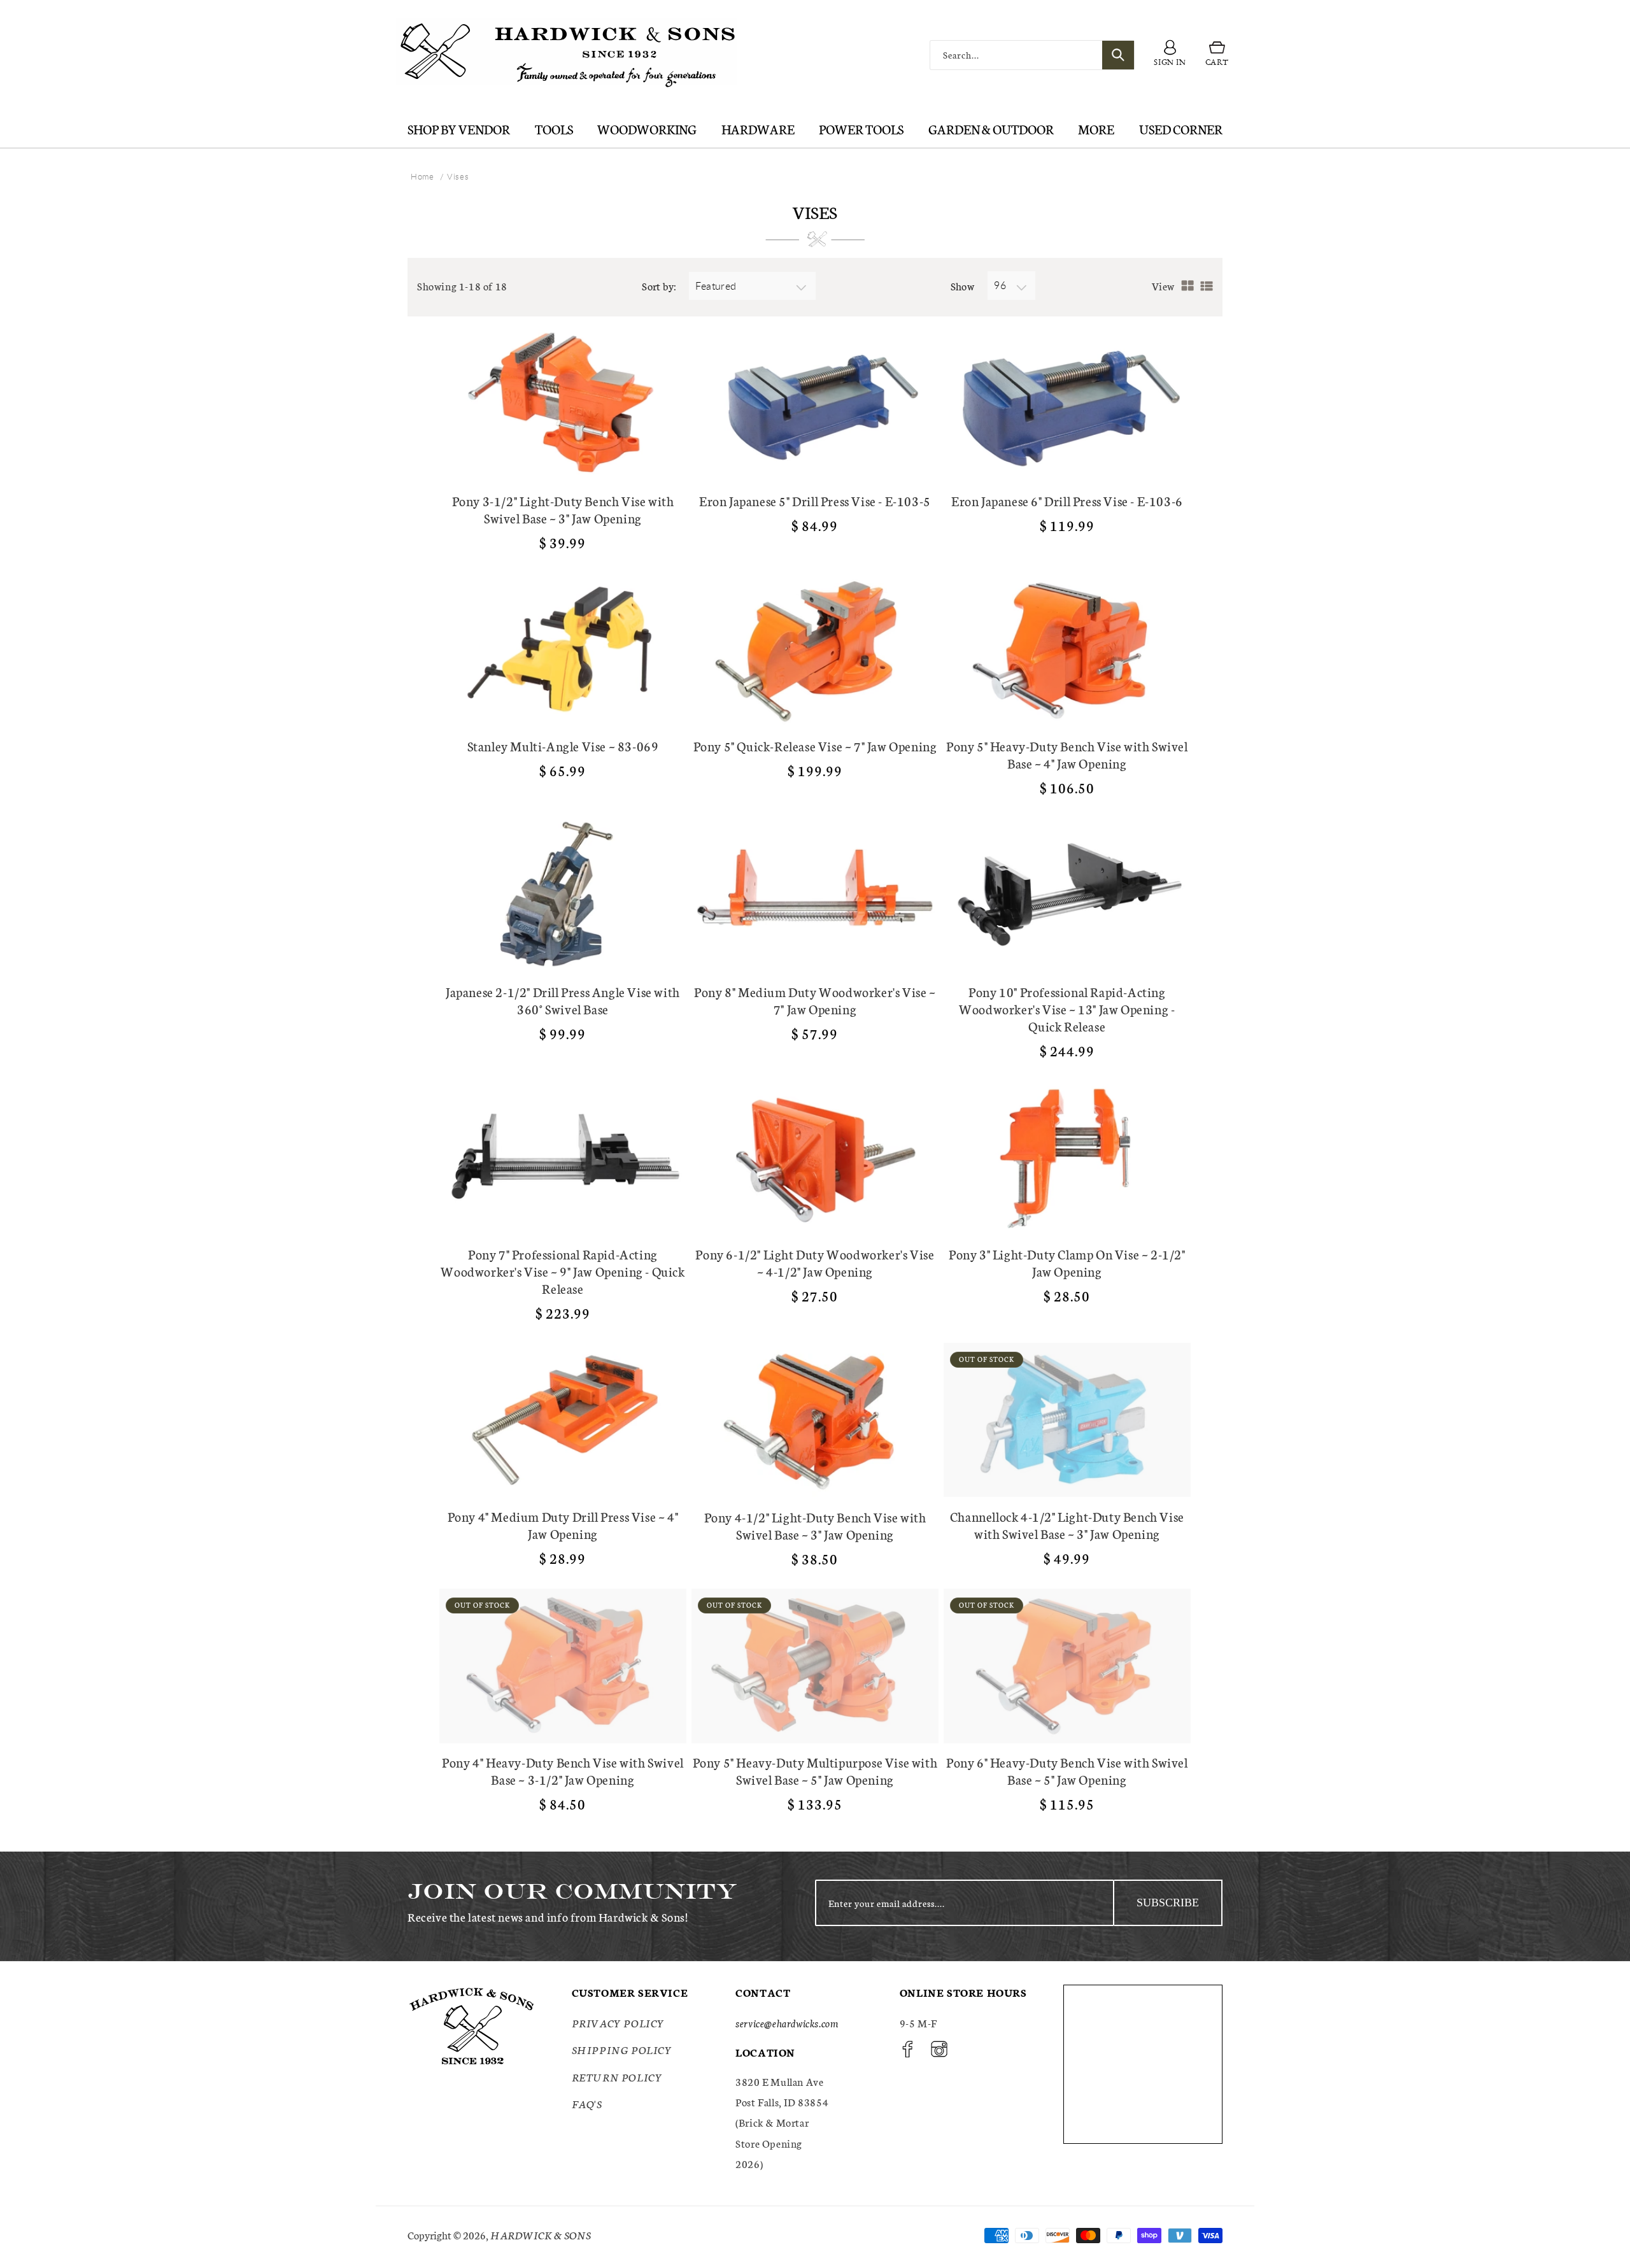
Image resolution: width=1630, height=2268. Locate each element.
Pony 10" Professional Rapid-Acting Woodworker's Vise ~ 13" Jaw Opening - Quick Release (1067, 1009)
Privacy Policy (618, 2023)
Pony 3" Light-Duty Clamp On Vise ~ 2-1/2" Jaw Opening (1067, 1263)
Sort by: (659, 286)
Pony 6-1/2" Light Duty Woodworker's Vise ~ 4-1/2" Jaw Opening (815, 1263)
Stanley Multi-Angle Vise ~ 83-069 (563, 746)
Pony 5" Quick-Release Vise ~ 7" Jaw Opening (815, 746)
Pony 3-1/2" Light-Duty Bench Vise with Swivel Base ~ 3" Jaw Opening (563, 509)
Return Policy (617, 2077)
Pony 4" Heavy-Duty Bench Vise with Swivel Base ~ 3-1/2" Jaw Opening (563, 1771)
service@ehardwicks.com (787, 2023)
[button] (1217, 55)
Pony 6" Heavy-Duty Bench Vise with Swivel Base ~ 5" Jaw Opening (1067, 1771)
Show (963, 286)
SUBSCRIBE (1168, 1903)
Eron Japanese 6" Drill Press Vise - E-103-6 (1067, 501)
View (1163, 286)
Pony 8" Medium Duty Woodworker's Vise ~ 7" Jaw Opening (815, 1000)
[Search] (1118, 55)
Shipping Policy (622, 2049)
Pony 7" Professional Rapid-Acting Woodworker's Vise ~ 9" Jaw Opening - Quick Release (563, 1271)
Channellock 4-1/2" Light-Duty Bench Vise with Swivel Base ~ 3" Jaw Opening (1067, 1525)
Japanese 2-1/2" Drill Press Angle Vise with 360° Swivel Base (563, 1000)
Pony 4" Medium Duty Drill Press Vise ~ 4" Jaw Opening (563, 1525)
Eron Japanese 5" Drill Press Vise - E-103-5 (815, 501)
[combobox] (1032, 55)
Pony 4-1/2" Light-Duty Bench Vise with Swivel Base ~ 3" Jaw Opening (815, 1526)
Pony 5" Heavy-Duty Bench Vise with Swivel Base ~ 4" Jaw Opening (1067, 755)
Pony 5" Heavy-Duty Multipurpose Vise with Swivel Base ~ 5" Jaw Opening (815, 1771)
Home (422, 176)
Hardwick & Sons (541, 2235)
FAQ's (587, 2103)
